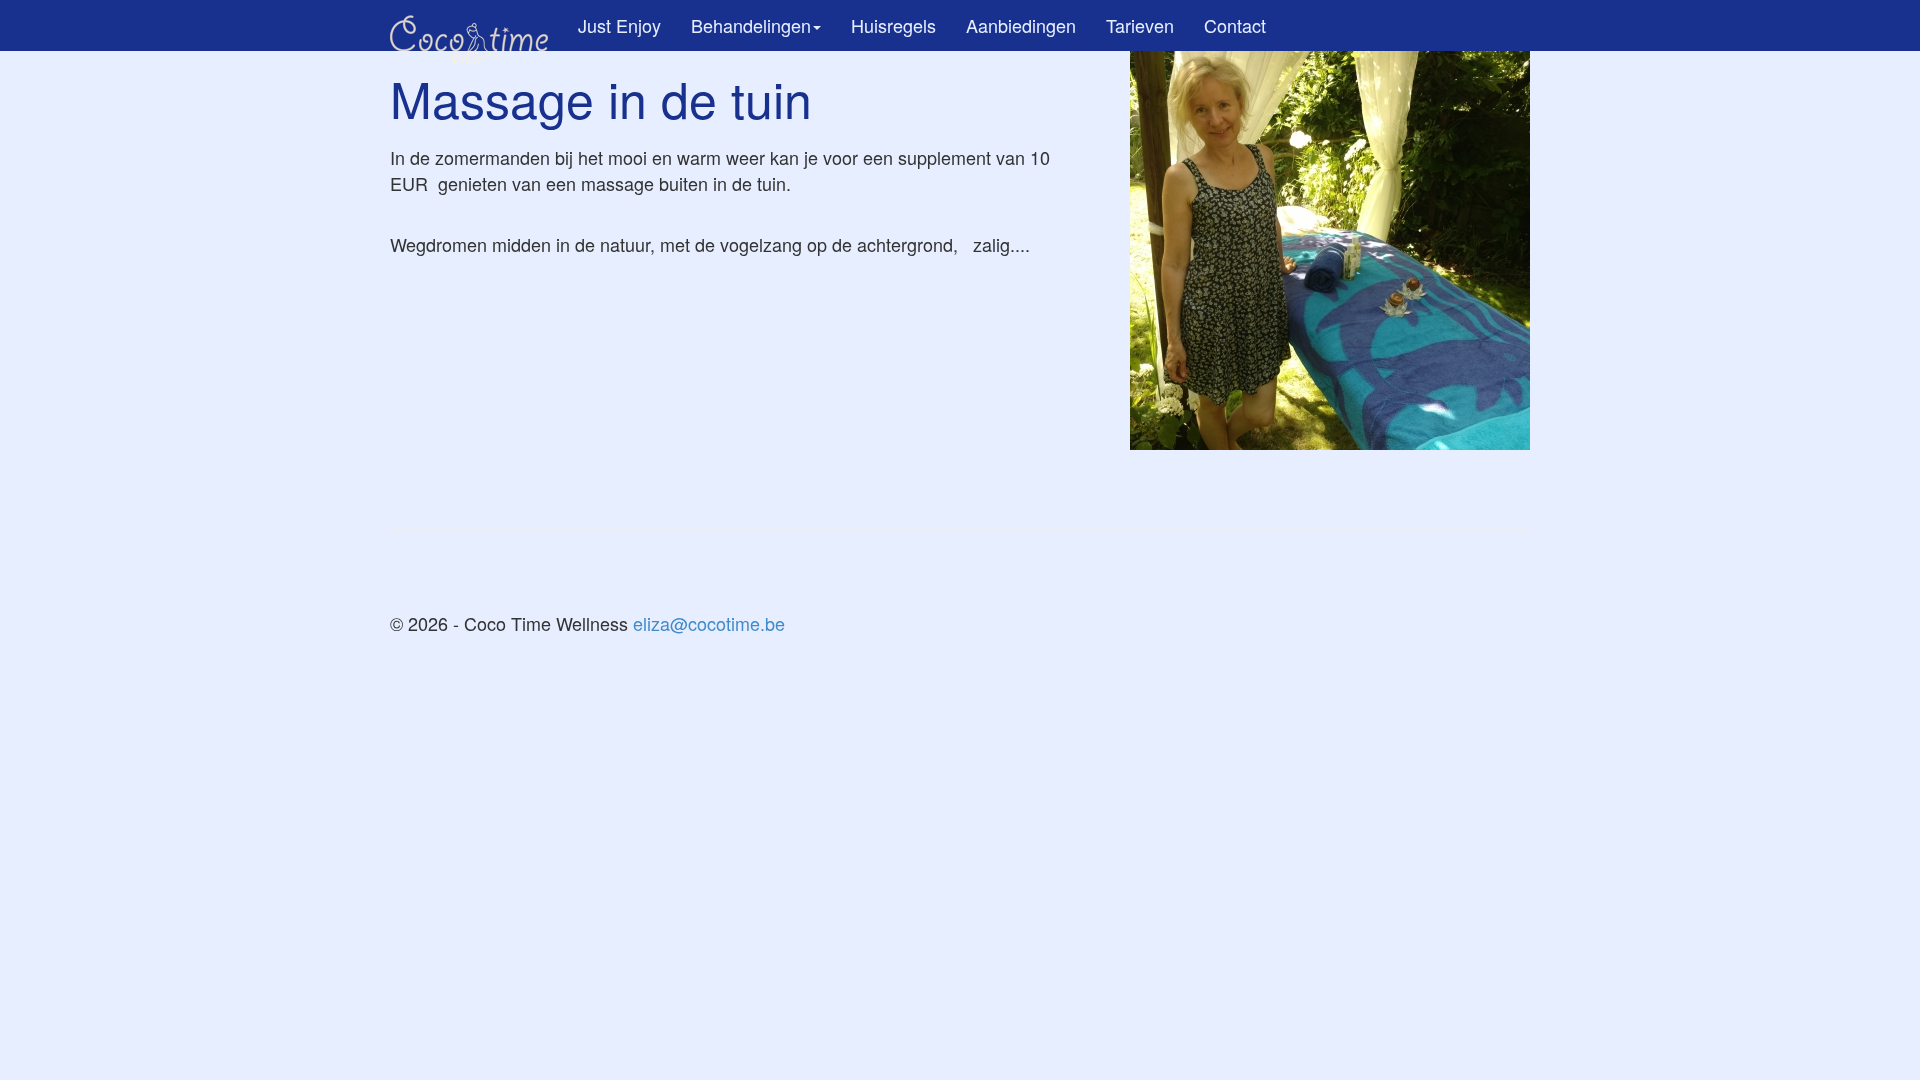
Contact (1235, 25)
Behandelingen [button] (751, 25)
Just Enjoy (619, 25)
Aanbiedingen (1021, 25)
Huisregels (893, 25)
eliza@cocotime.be (709, 623)
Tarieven (1140, 25)
